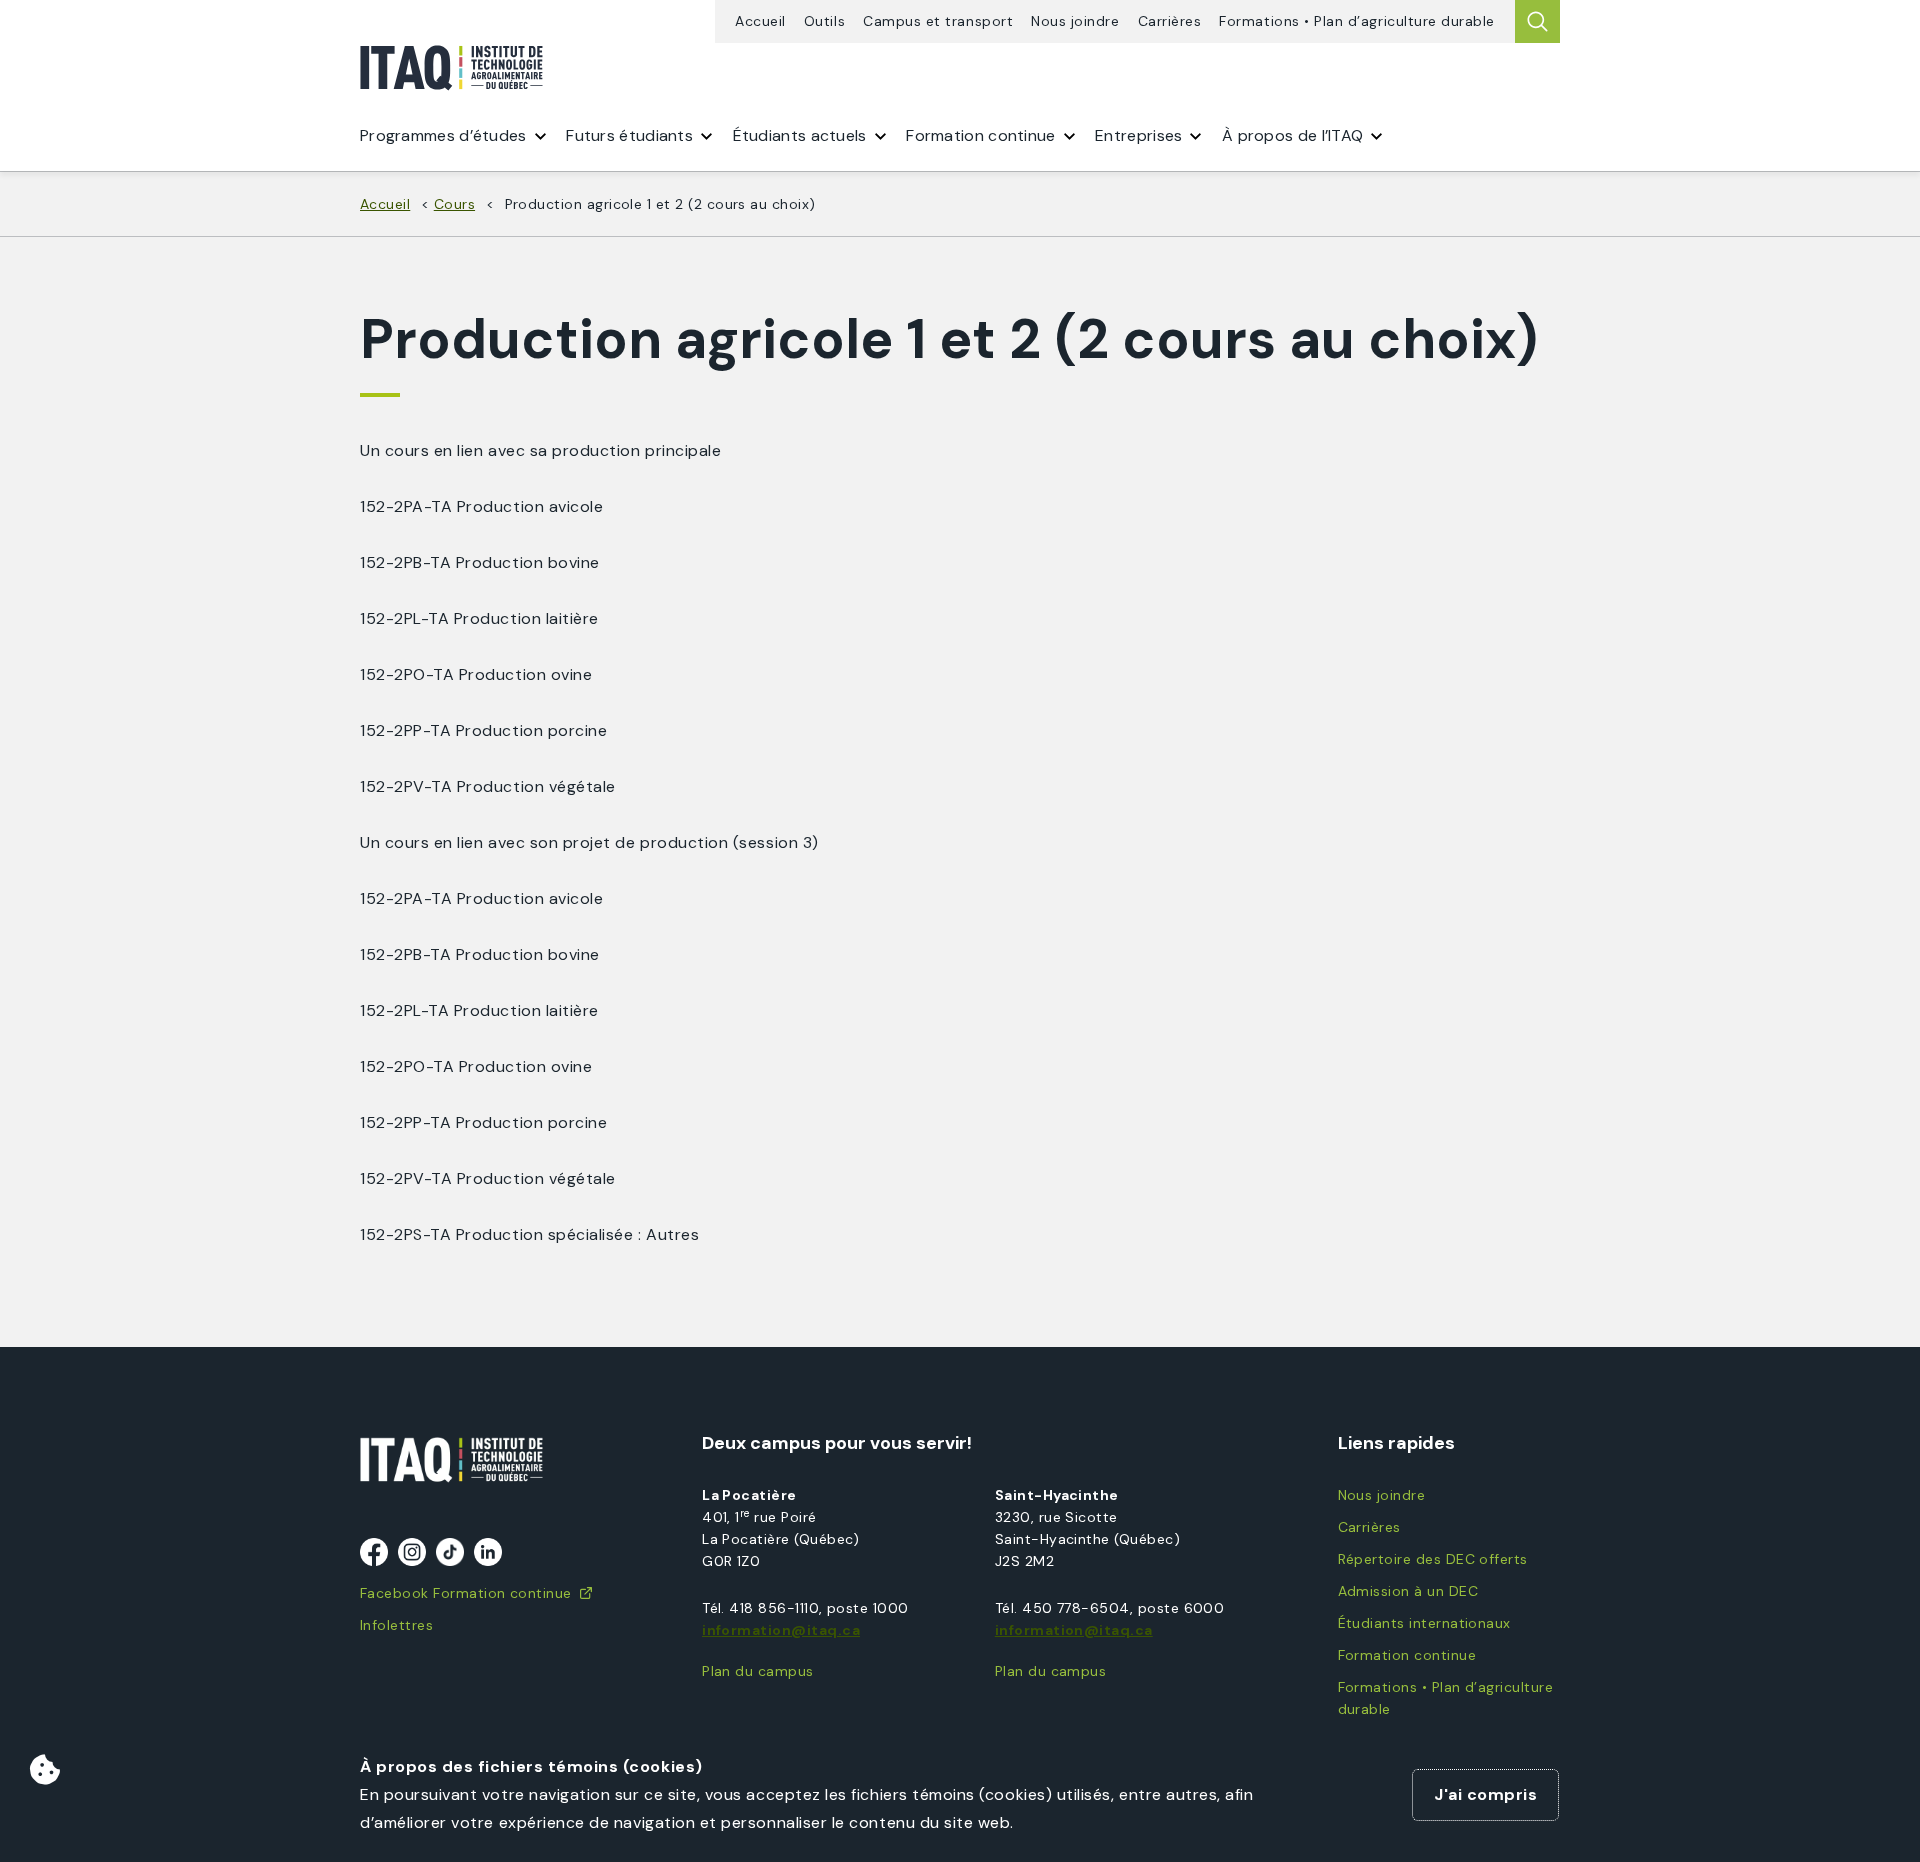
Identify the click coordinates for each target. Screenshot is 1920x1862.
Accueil (760, 21)
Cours (454, 204)
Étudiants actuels (800, 135)
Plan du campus (758, 1671)
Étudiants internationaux (1424, 1623)
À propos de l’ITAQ (1292, 135)
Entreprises (1138, 135)
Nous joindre (1075, 21)
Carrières (1170, 21)
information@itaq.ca (781, 1630)
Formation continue (1407, 1655)
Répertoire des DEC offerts (1433, 1559)
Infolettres (396, 1625)
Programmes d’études (443, 135)
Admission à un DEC (1408, 1591)
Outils (824, 21)
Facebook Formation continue (466, 1593)
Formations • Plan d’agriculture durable (1357, 21)
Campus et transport (938, 21)
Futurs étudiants (629, 135)
